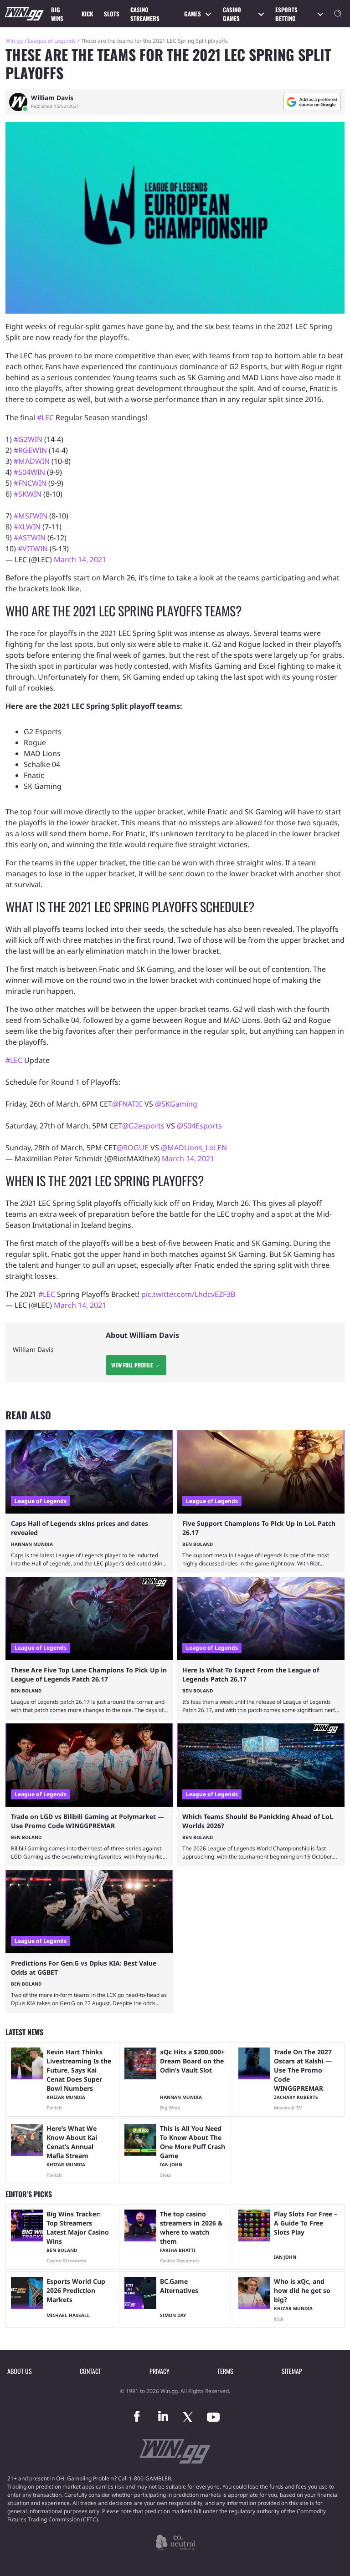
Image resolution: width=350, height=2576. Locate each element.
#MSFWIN (31, 516)
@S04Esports (199, 1126)
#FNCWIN (30, 483)
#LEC (45, 417)
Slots (112, 14)
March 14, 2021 (80, 559)
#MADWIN (32, 461)
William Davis (52, 98)
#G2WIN (28, 439)
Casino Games (232, 14)
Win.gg (14, 41)
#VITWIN (33, 549)
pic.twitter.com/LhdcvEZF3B (188, 1294)
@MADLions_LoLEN (194, 1148)
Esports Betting (286, 14)
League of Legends (52, 41)
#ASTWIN (30, 538)
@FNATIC (127, 1104)
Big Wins (57, 14)
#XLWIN (27, 527)
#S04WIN (29, 472)
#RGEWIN (30, 450)
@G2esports (143, 1126)
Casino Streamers (145, 14)
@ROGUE (133, 1148)
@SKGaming (176, 1104)
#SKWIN (28, 494)
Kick (87, 14)
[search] (338, 14)
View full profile (132, 1365)
